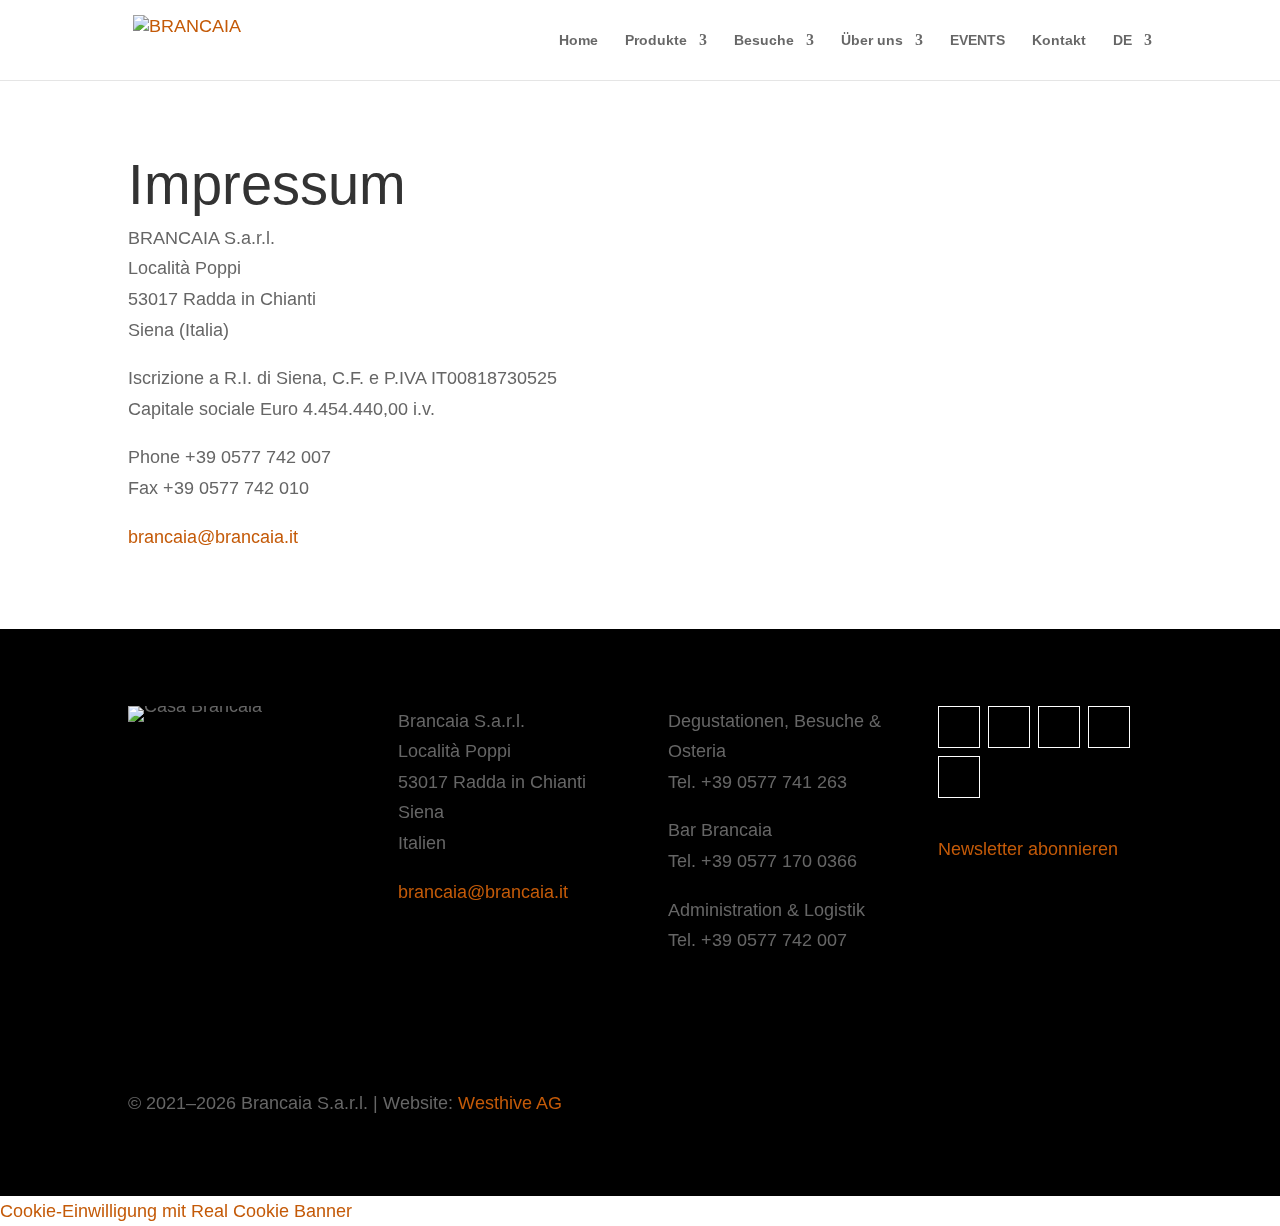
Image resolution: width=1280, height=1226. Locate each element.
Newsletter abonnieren (1028, 849)
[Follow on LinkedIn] (1059, 727)
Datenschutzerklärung (290, 1022)
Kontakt (1059, 40)
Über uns (872, 40)
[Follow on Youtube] (959, 777)
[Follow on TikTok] (1109, 727)
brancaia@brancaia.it (213, 537)
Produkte (656, 40)
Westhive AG (510, 1103)
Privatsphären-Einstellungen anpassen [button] (504, 1022)
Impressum (163, 1022)
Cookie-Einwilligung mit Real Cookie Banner (176, 1211)
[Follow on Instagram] (959, 727)
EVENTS (977, 40)
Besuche (764, 40)
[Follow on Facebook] (1009, 727)
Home (578, 40)
